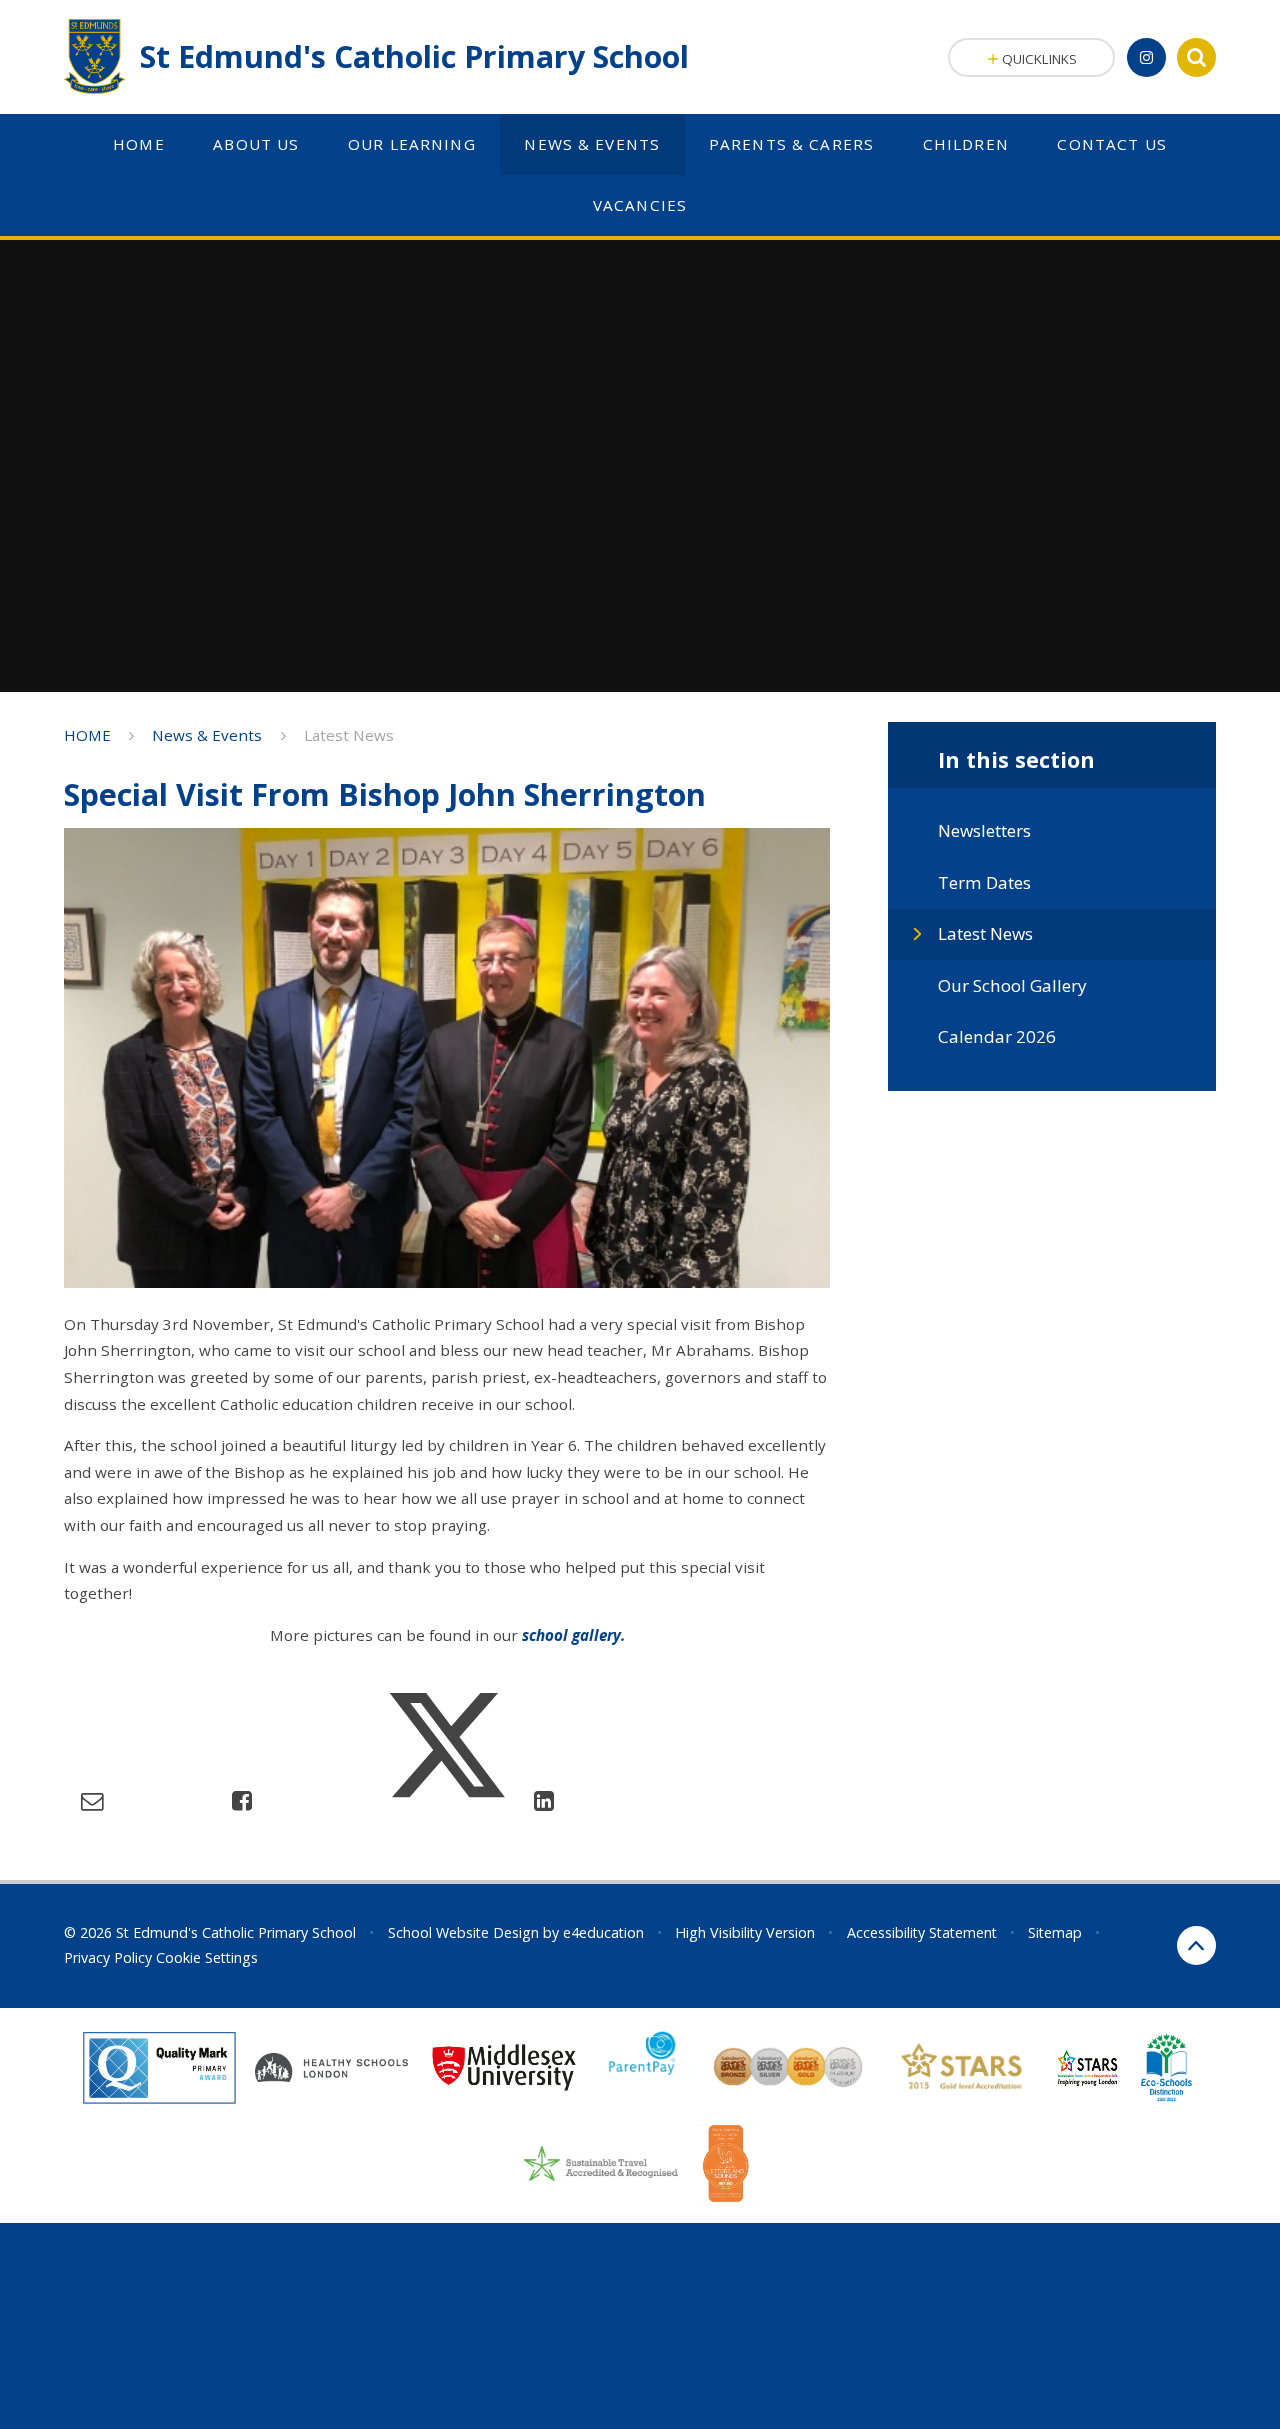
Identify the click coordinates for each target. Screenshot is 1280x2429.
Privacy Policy (108, 1957)
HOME (87, 735)
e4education (603, 1932)
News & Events (207, 735)
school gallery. (573, 1635)
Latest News (349, 735)
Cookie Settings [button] (207, 1957)
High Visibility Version (745, 1932)
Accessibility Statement (922, 1932)
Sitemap (1055, 1932)
